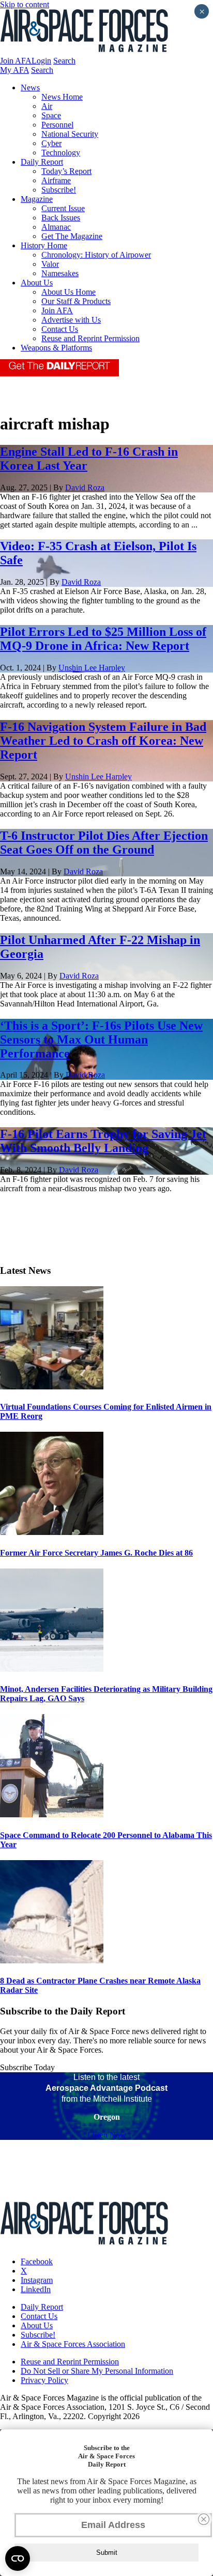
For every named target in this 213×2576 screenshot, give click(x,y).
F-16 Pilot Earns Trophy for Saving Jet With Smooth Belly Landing (103, 1141)
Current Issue (63, 208)
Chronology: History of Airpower (96, 255)
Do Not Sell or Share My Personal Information (97, 2371)
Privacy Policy (44, 2380)
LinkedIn (36, 2289)
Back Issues (61, 218)
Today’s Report (66, 171)
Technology (61, 153)
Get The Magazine (72, 236)
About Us (37, 283)
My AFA (14, 70)
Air (47, 106)
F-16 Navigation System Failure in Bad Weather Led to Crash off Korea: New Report (103, 741)
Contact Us (60, 329)
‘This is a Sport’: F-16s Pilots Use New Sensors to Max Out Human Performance (101, 1039)
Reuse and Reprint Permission (90, 338)
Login (41, 61)
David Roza (85, 487)
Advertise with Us (71, 320)
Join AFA (16, 61)
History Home (44, 245)
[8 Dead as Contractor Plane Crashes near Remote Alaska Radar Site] (52, 1961)
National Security (70, 134)
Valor (50, 264)
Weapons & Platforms (56, 348)
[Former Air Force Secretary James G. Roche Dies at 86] (52, 1532)
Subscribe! (59, 190)
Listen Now (107, 2135)
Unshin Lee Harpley (92, 668)
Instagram (37, 2280)
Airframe (56, 180)
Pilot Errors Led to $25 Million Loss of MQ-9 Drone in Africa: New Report (103, 639)
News (30, 87)
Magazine (37, 199)
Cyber (51, 143)
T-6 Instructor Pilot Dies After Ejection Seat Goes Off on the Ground (104, 843)
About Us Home (69, 292)
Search (64, 61)
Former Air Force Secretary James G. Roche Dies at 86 (96, 1553)
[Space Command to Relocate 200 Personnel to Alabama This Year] (52, 1814)
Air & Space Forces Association (73, 2344)
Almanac (56, 227)
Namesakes (60, 273)
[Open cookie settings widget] (18, 2558)
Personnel (57, 125)
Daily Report (42, 162)
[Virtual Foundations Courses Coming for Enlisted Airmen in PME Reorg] (52, 1387)
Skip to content (25, 4)
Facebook (37, 2261)
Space (51, 115)
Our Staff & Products (76, 301)
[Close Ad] (204, 2519)
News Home (62, 97)
